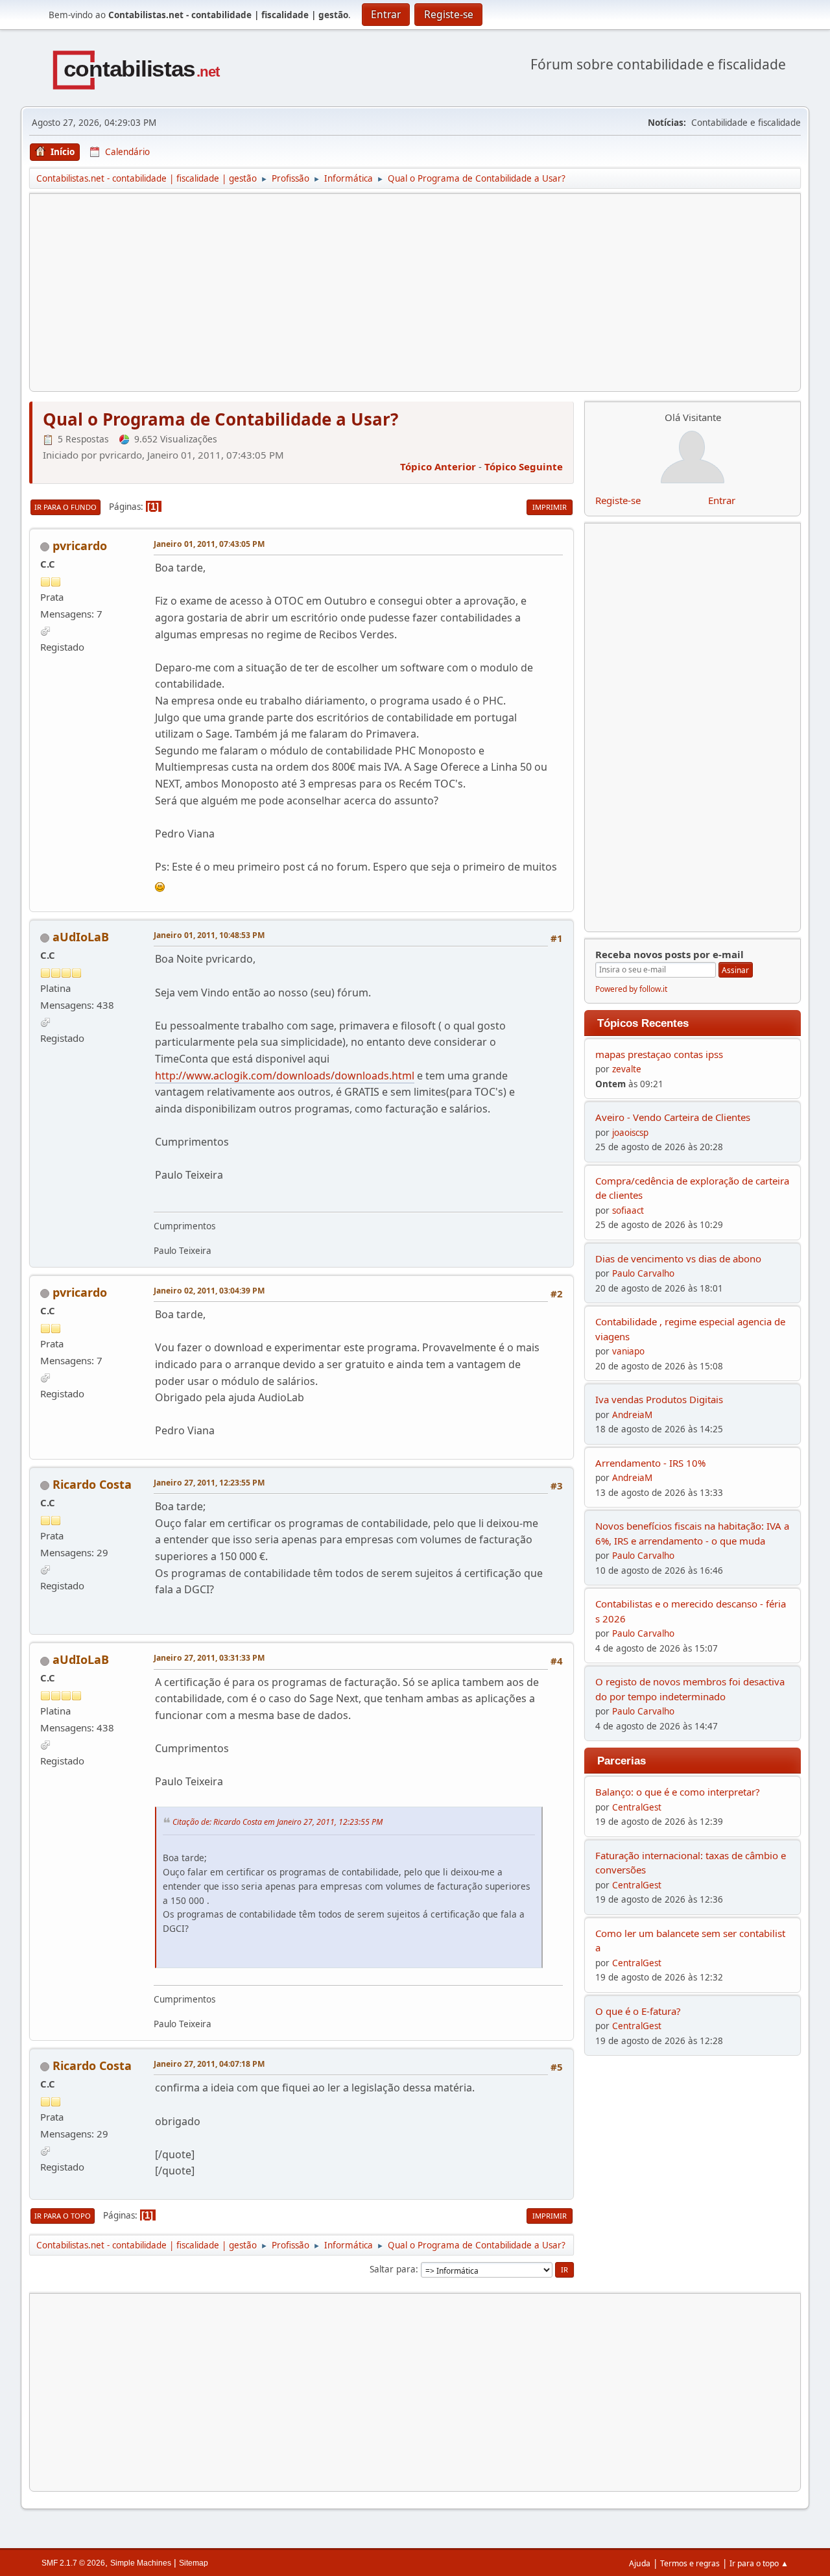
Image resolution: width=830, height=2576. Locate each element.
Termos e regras (690, 2563)
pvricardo (80, 546)
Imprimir (550, 507)
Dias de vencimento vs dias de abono (678, 1258)
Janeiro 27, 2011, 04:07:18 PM (209, 2064)
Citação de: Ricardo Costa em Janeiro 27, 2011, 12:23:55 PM (278, 1822)
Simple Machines (141, 2563)
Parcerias (622, 1761)
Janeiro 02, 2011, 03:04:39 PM (209, 1291)
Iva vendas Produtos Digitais (659, 1399)
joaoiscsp (630, 1133)
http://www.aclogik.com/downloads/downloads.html (285, 1076)
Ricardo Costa (92, 1484)
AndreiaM (632, 1415)
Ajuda (640, 2563)
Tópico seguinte (524, 466)
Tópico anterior (438, 466)
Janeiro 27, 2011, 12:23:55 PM (209, 1483)
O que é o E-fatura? (638, 2011)
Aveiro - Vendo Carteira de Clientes (673, 1117)
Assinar (735, 970)
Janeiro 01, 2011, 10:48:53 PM (209, 935)
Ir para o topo (63, 2216)
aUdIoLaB (81, 937)
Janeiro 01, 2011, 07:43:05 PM (209, 544)
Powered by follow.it (631, 989)
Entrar (722, 500)
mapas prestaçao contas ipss (659, 1054)
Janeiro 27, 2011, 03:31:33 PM (209, 1658)
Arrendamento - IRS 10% (650, 1463)
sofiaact (628, 1210)
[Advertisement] (415, 293)
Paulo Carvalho (643, 1273)
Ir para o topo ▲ (759, 2563)
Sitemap (194, 2563)
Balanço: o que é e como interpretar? (678, 1792)
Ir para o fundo (65, 507)
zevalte (627, 1069)
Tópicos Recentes (643, 1023)
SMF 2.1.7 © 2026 (73, 2563)
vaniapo (628, 1351)
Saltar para (393, 2269)
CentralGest (637, 1807)
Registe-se (618, 500)
